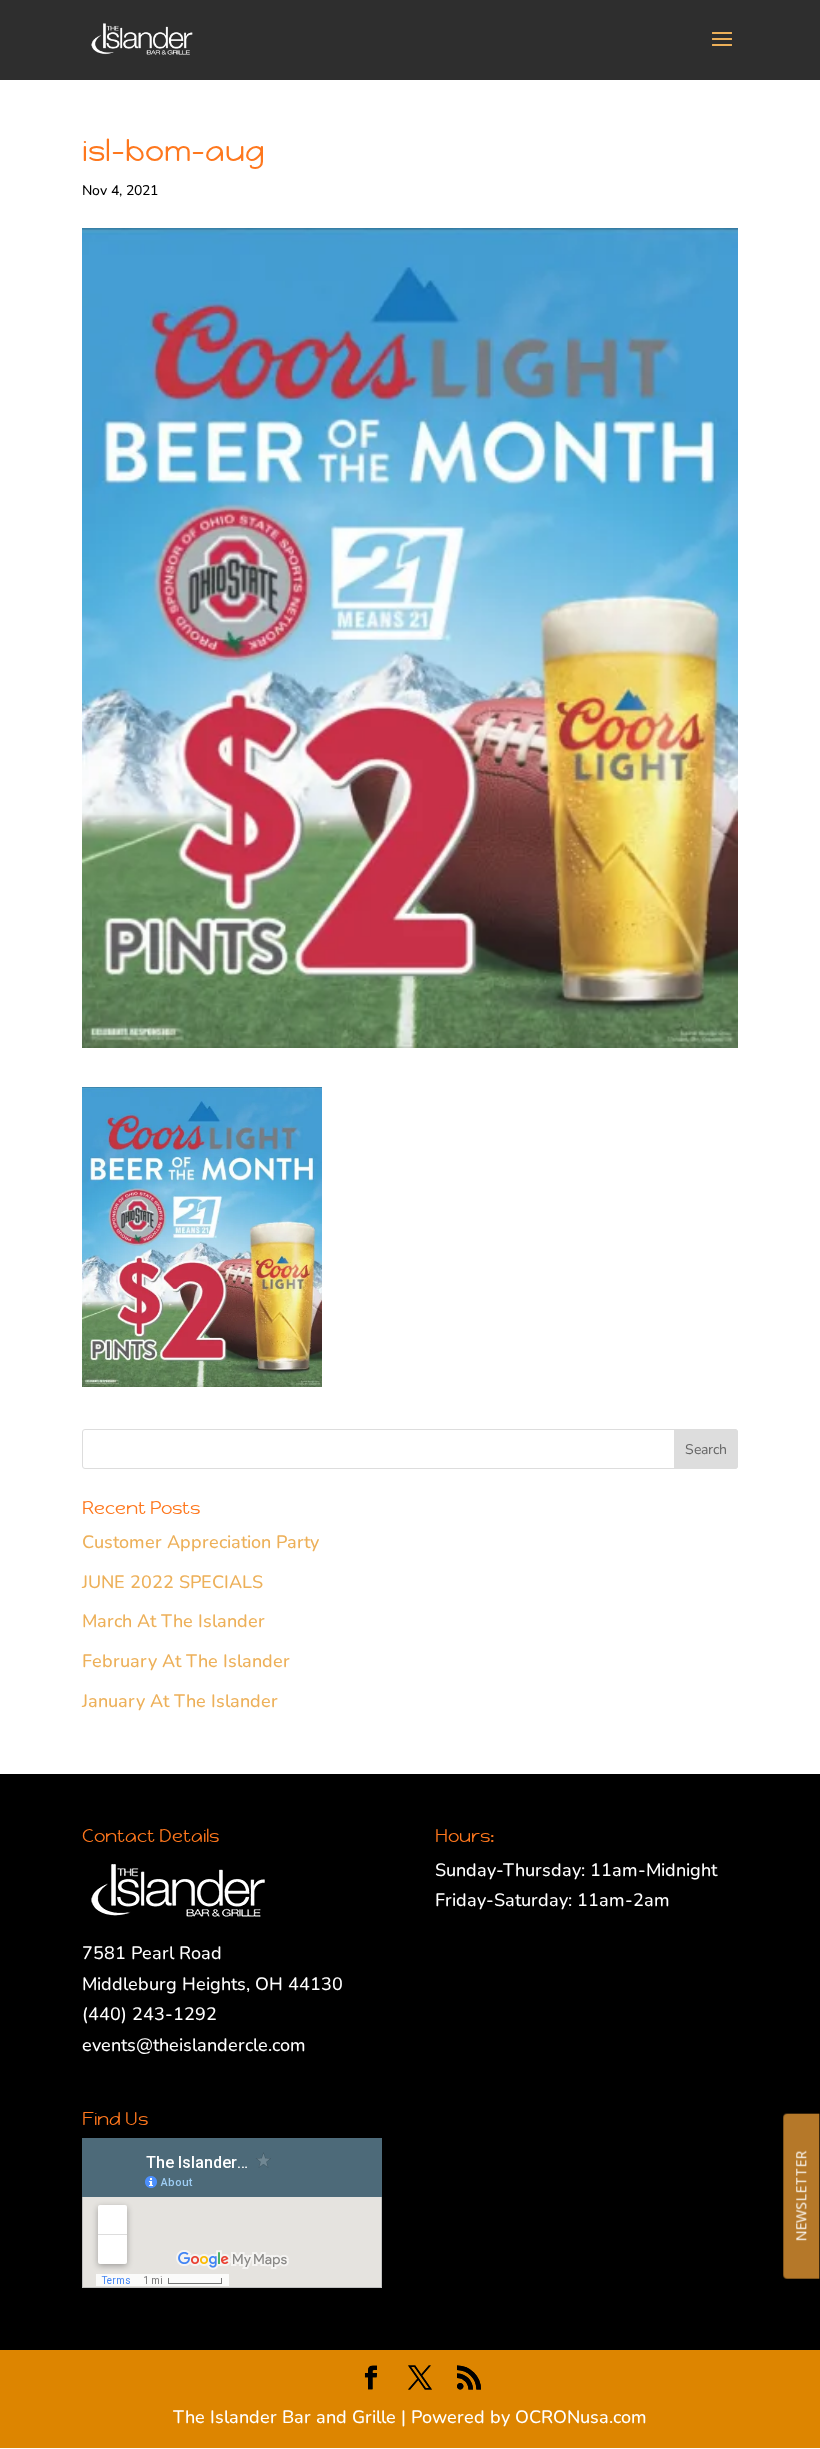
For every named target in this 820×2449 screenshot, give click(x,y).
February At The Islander (186, 1661)
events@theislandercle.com (194, 2045)
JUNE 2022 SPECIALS (172, 1582)
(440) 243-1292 (149, 2014)
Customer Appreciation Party (200, 1542)
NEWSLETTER (800, 2195)
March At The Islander (173, 1621)
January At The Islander (180, 1701)
